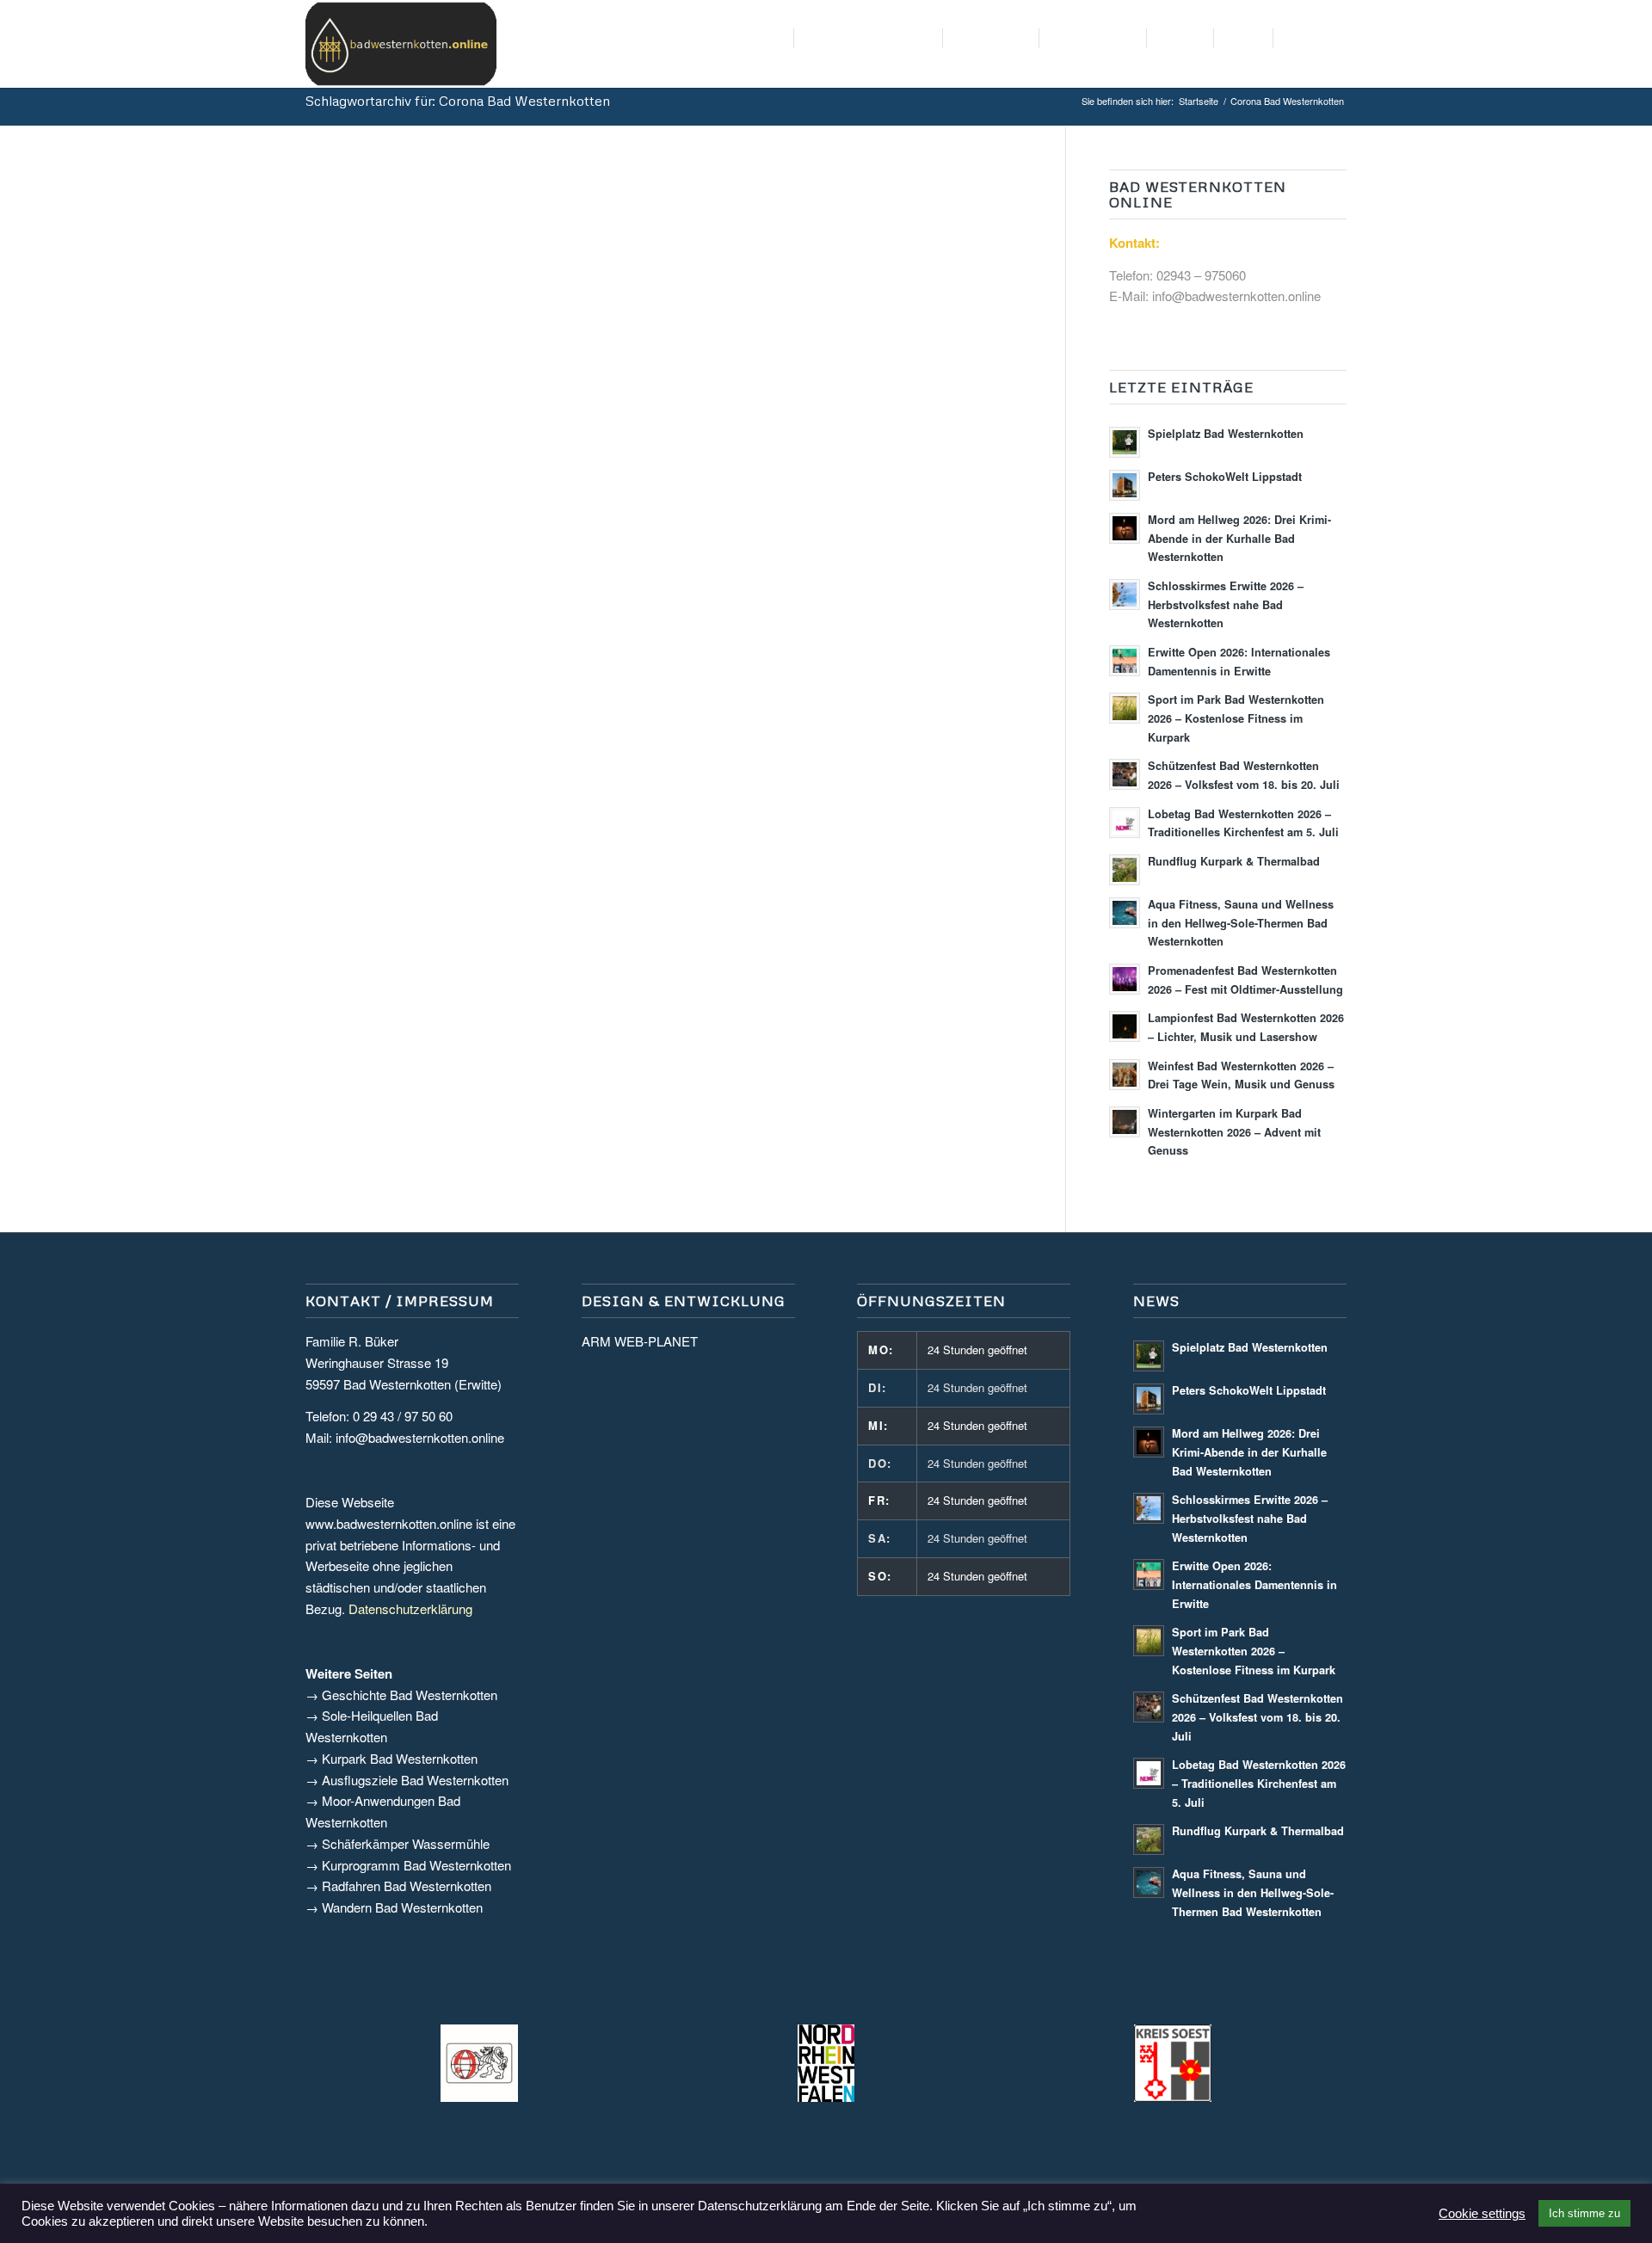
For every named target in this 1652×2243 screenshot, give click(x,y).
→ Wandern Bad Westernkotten (394, 1907)
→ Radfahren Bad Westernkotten (398, 1886)
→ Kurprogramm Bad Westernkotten (408, 1865)
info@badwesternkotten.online (1236, 296)
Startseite (1199, 101)
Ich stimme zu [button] (1584, 2213)
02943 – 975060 (1201, 275)
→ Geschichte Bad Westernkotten (401, 1695)
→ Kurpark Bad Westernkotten (391, 1758)
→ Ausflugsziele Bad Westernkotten (407, 1780)
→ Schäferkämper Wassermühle (398, 1843)
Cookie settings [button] (1482, 2214)
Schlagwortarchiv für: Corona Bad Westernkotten (458, 101)
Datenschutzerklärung (410, 1608)
